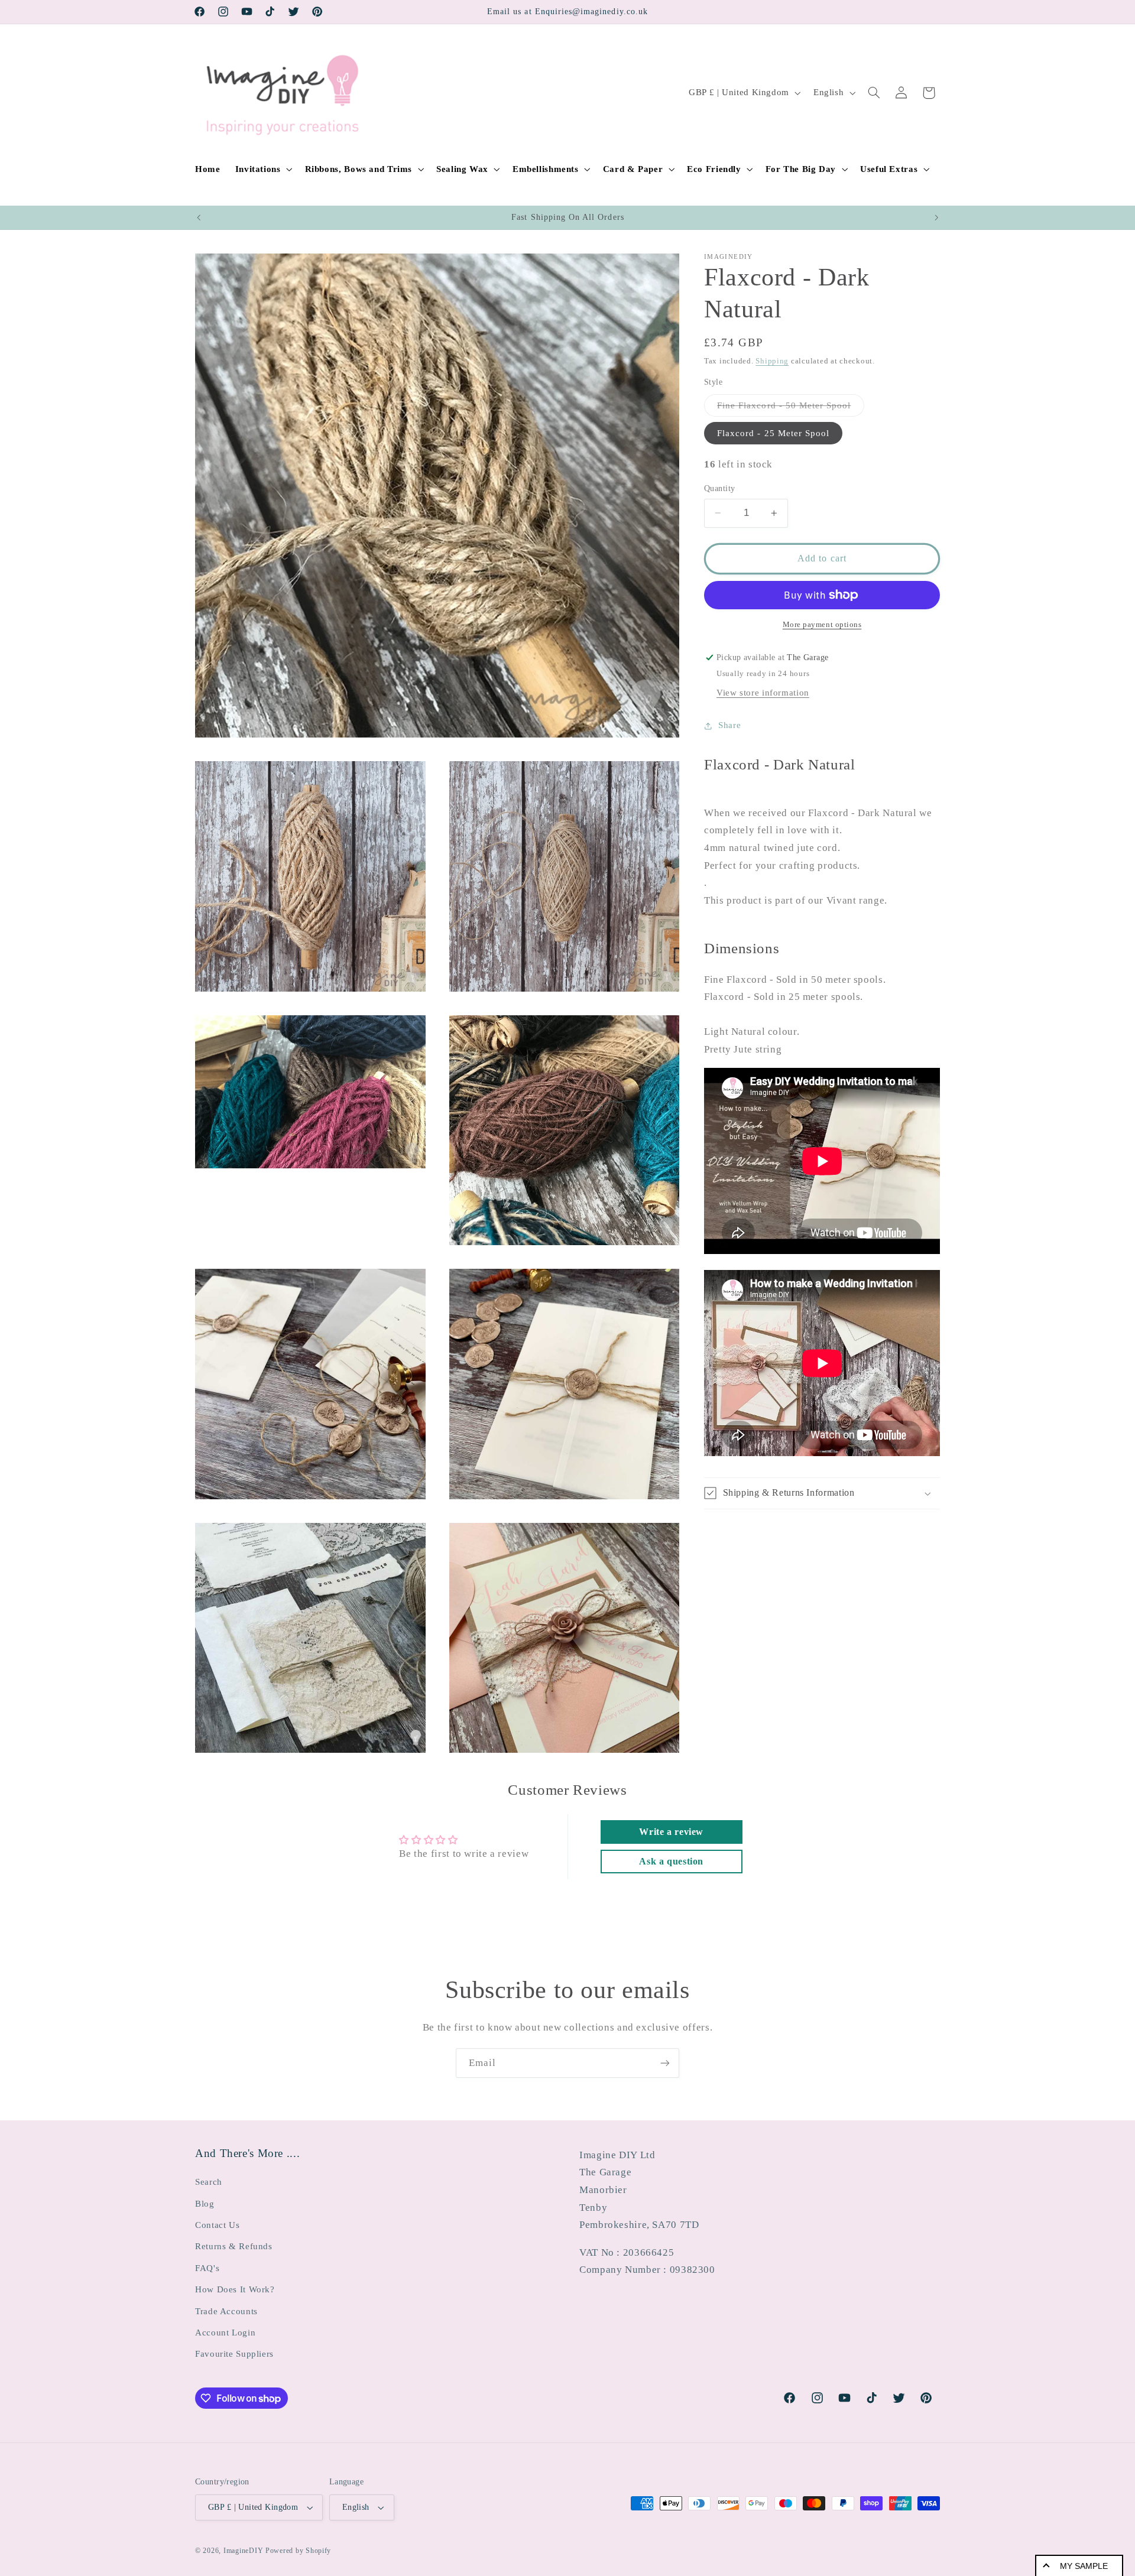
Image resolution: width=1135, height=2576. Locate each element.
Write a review (671, 1832)
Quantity (719, 488)
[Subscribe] (665, 2063)
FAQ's (207, 2268)
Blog (205, 2204)
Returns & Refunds (234, 2246)
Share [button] (729, 725)
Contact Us (217, 2225)
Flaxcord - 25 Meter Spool (773, 433)
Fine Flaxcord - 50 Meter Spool (791, 408)
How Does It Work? (235, 2289)
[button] (262, 169)
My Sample (1084, 2566)
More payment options (822, 625)
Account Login (225, 2333)
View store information (763, 693)
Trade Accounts (226, 2311)
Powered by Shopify (298, 2551)
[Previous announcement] (199, 217)
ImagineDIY (243, 2551)
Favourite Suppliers (234, 2354)
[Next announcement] (936, 217)
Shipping (772, 361)
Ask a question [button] (671, 1861)
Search (209, 2182)
